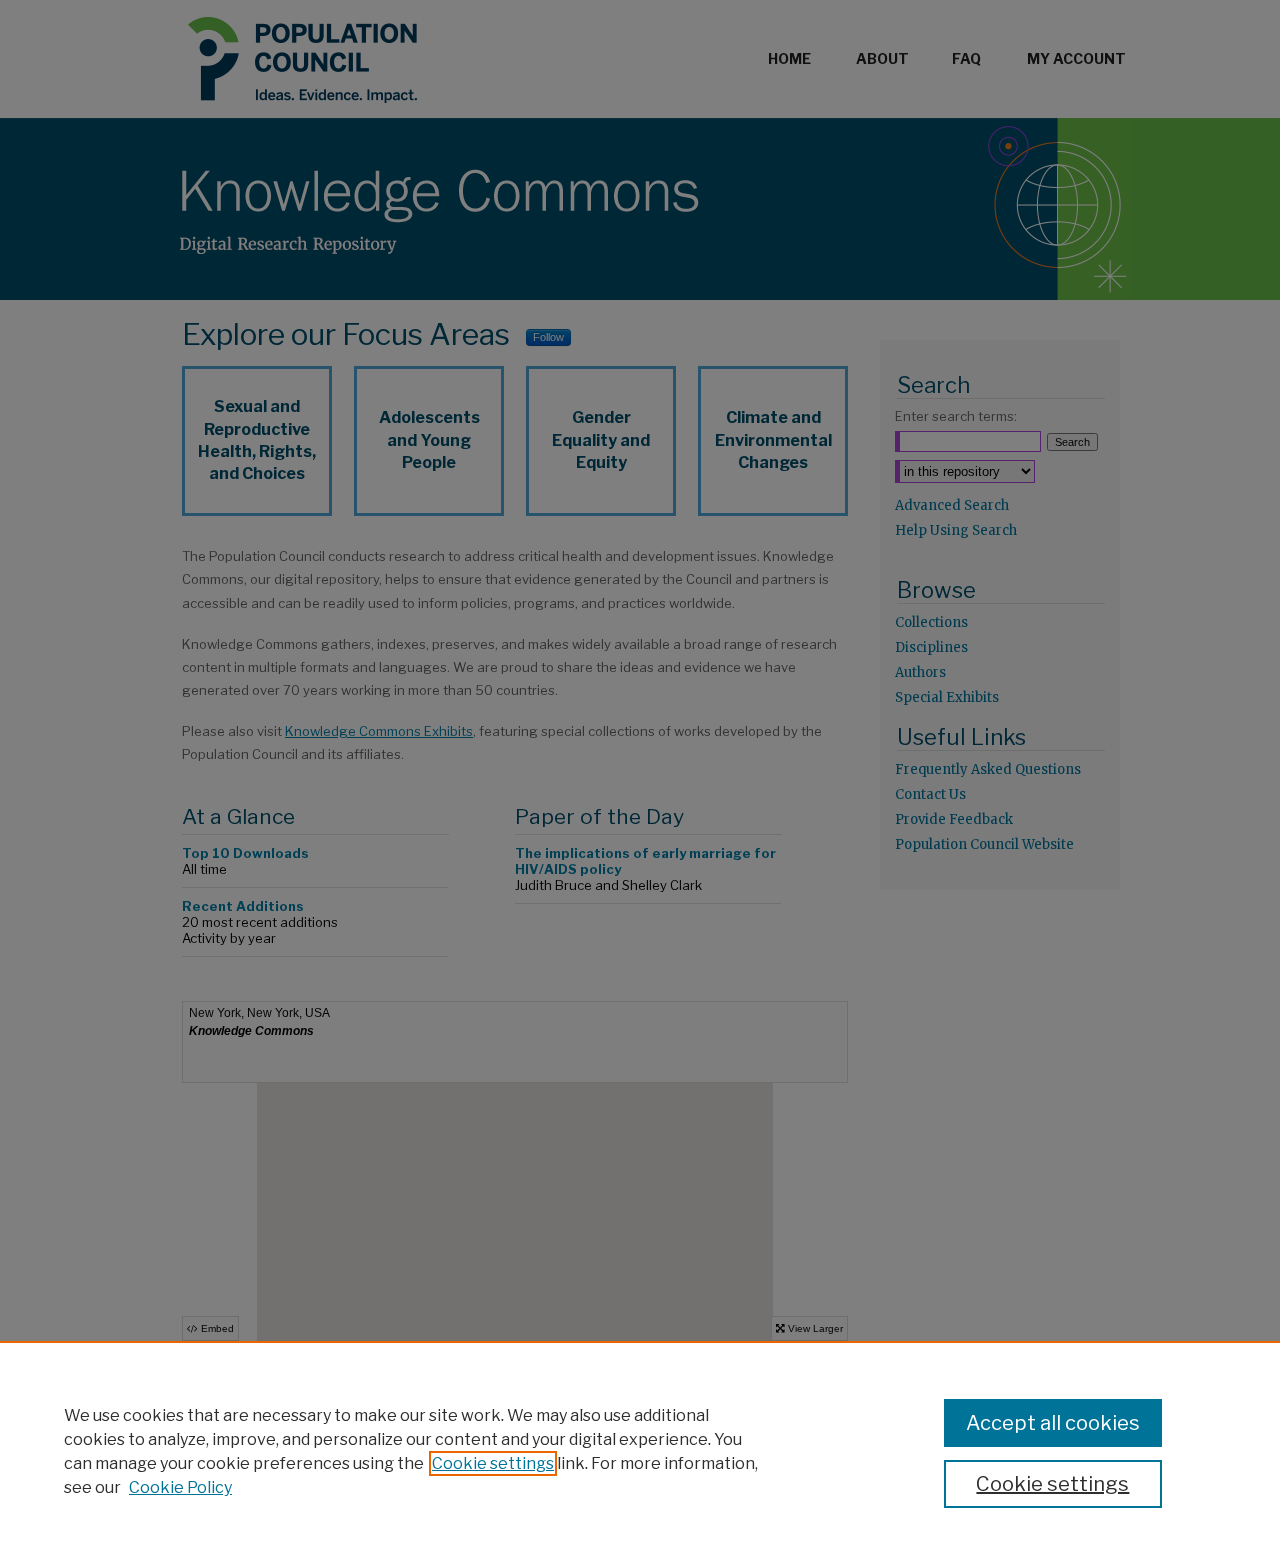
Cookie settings (493, 1463)
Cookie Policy (180, 1487)
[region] (640, 1451)
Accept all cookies (1053, 1423)
